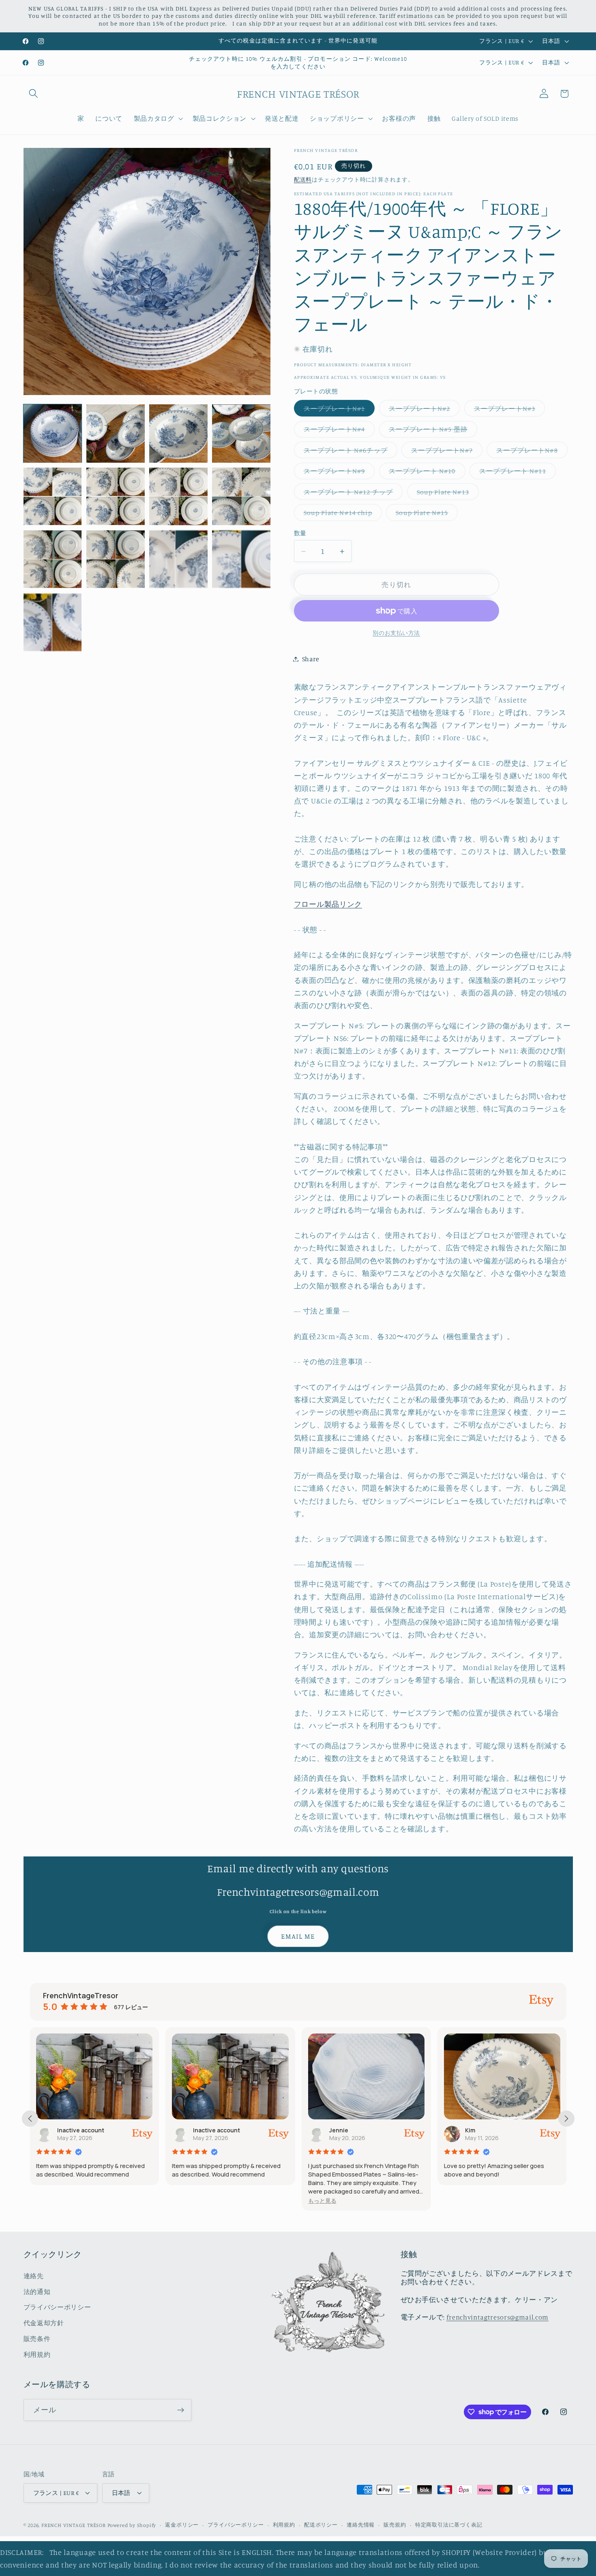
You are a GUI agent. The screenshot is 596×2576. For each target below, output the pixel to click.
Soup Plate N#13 (446, 494)
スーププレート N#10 (426, 473)
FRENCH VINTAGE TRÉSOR (74, 2525)
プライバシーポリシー (57, 2307)
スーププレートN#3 (508, 410)
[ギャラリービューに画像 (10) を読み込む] (116, 559)
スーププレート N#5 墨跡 (431, 431)
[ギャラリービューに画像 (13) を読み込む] (53, 622)
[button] (34, 94)
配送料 (303, 179)
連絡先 (34, 2276)
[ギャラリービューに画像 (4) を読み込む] (241, 434)
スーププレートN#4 (338, 431)
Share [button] (311, 659)
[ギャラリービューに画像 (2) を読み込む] (116, 434)
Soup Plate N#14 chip (341, 515)
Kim (334, 2130)
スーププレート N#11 (516, 473)
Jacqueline (480, 2130)
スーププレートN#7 (445, 452)
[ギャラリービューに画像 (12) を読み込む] (241, 559)
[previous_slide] (30, 2119)
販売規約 (395, 2525)
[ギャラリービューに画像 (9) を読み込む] (53, 559)
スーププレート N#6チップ (349, 452)
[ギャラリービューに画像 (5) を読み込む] (53, 496)
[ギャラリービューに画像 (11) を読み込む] (178, 559)
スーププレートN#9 (338, 473)
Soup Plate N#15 (425, 515)
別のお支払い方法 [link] (396, 633)
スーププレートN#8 (530, 452)
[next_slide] (566, 2119)
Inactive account (81, 2130)
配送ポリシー (321, 2525)
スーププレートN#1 (338, 410)
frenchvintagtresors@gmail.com (497, 2317)
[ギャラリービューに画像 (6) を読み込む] (116, 496)
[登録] (181, 2410)
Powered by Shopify (132, 2525)
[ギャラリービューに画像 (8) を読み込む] (241, 496)
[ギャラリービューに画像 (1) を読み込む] (53, 434)
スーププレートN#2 (423, 410)
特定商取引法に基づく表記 (449, 2525)
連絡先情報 (361, 2525)
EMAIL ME (298, 1936)
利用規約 (37, 2354)
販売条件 (37, 2339)
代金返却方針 (44, 2323)
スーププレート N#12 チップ (352, 494)
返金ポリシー (182, 2525)
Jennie (203, 2130)
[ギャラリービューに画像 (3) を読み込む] (178, 434)
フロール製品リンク (328, 904)
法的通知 (37, 2292)
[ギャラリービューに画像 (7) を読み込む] (178, 496)
